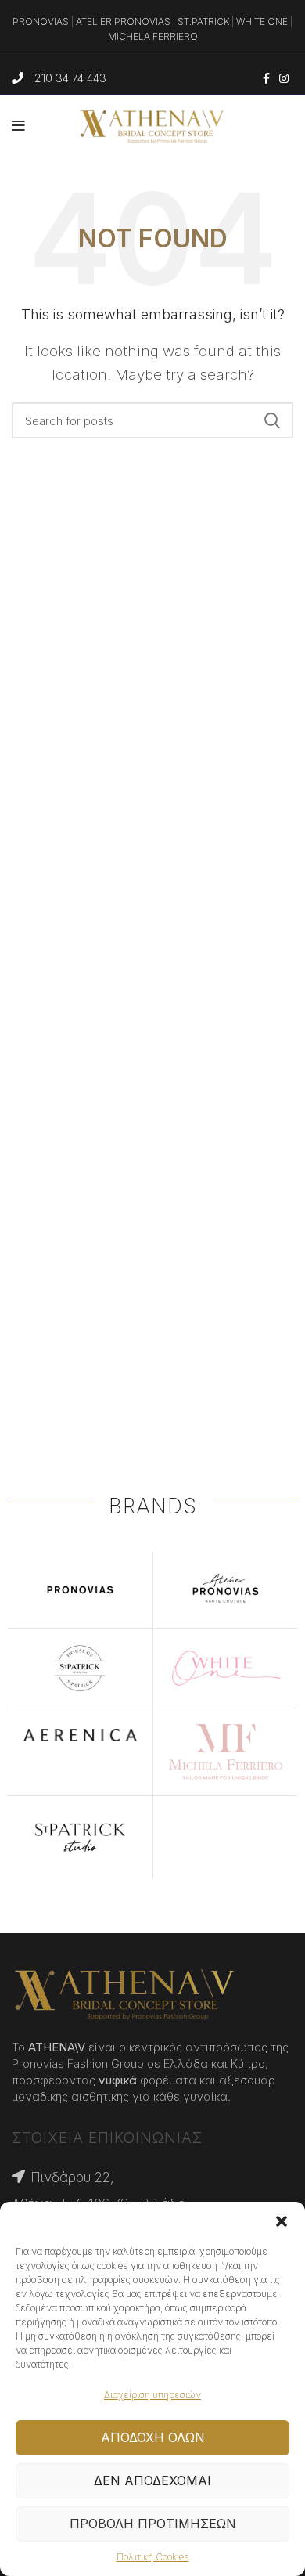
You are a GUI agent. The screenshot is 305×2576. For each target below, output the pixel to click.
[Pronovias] (80, 1590)
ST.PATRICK (203, 22)
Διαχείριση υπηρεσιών (152, 2395)
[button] (282, 2221)
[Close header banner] (285, 31)
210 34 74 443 (70, 78)
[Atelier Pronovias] (226, 1590)
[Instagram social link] (284, 78)
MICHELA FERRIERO (153, 36)
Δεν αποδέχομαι (152, 2480)
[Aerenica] (80, 1735)
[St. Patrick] (80, 1668)
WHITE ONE (262, 22)
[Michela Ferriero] (226, 1752)
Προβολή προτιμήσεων (153, 2524)
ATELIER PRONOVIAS (123, 22)
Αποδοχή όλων (153, 2437)
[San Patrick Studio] (80, 1838)
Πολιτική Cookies (153, 2557)
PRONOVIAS (41, 22)
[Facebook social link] (266, 78)
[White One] (226, 1668)
